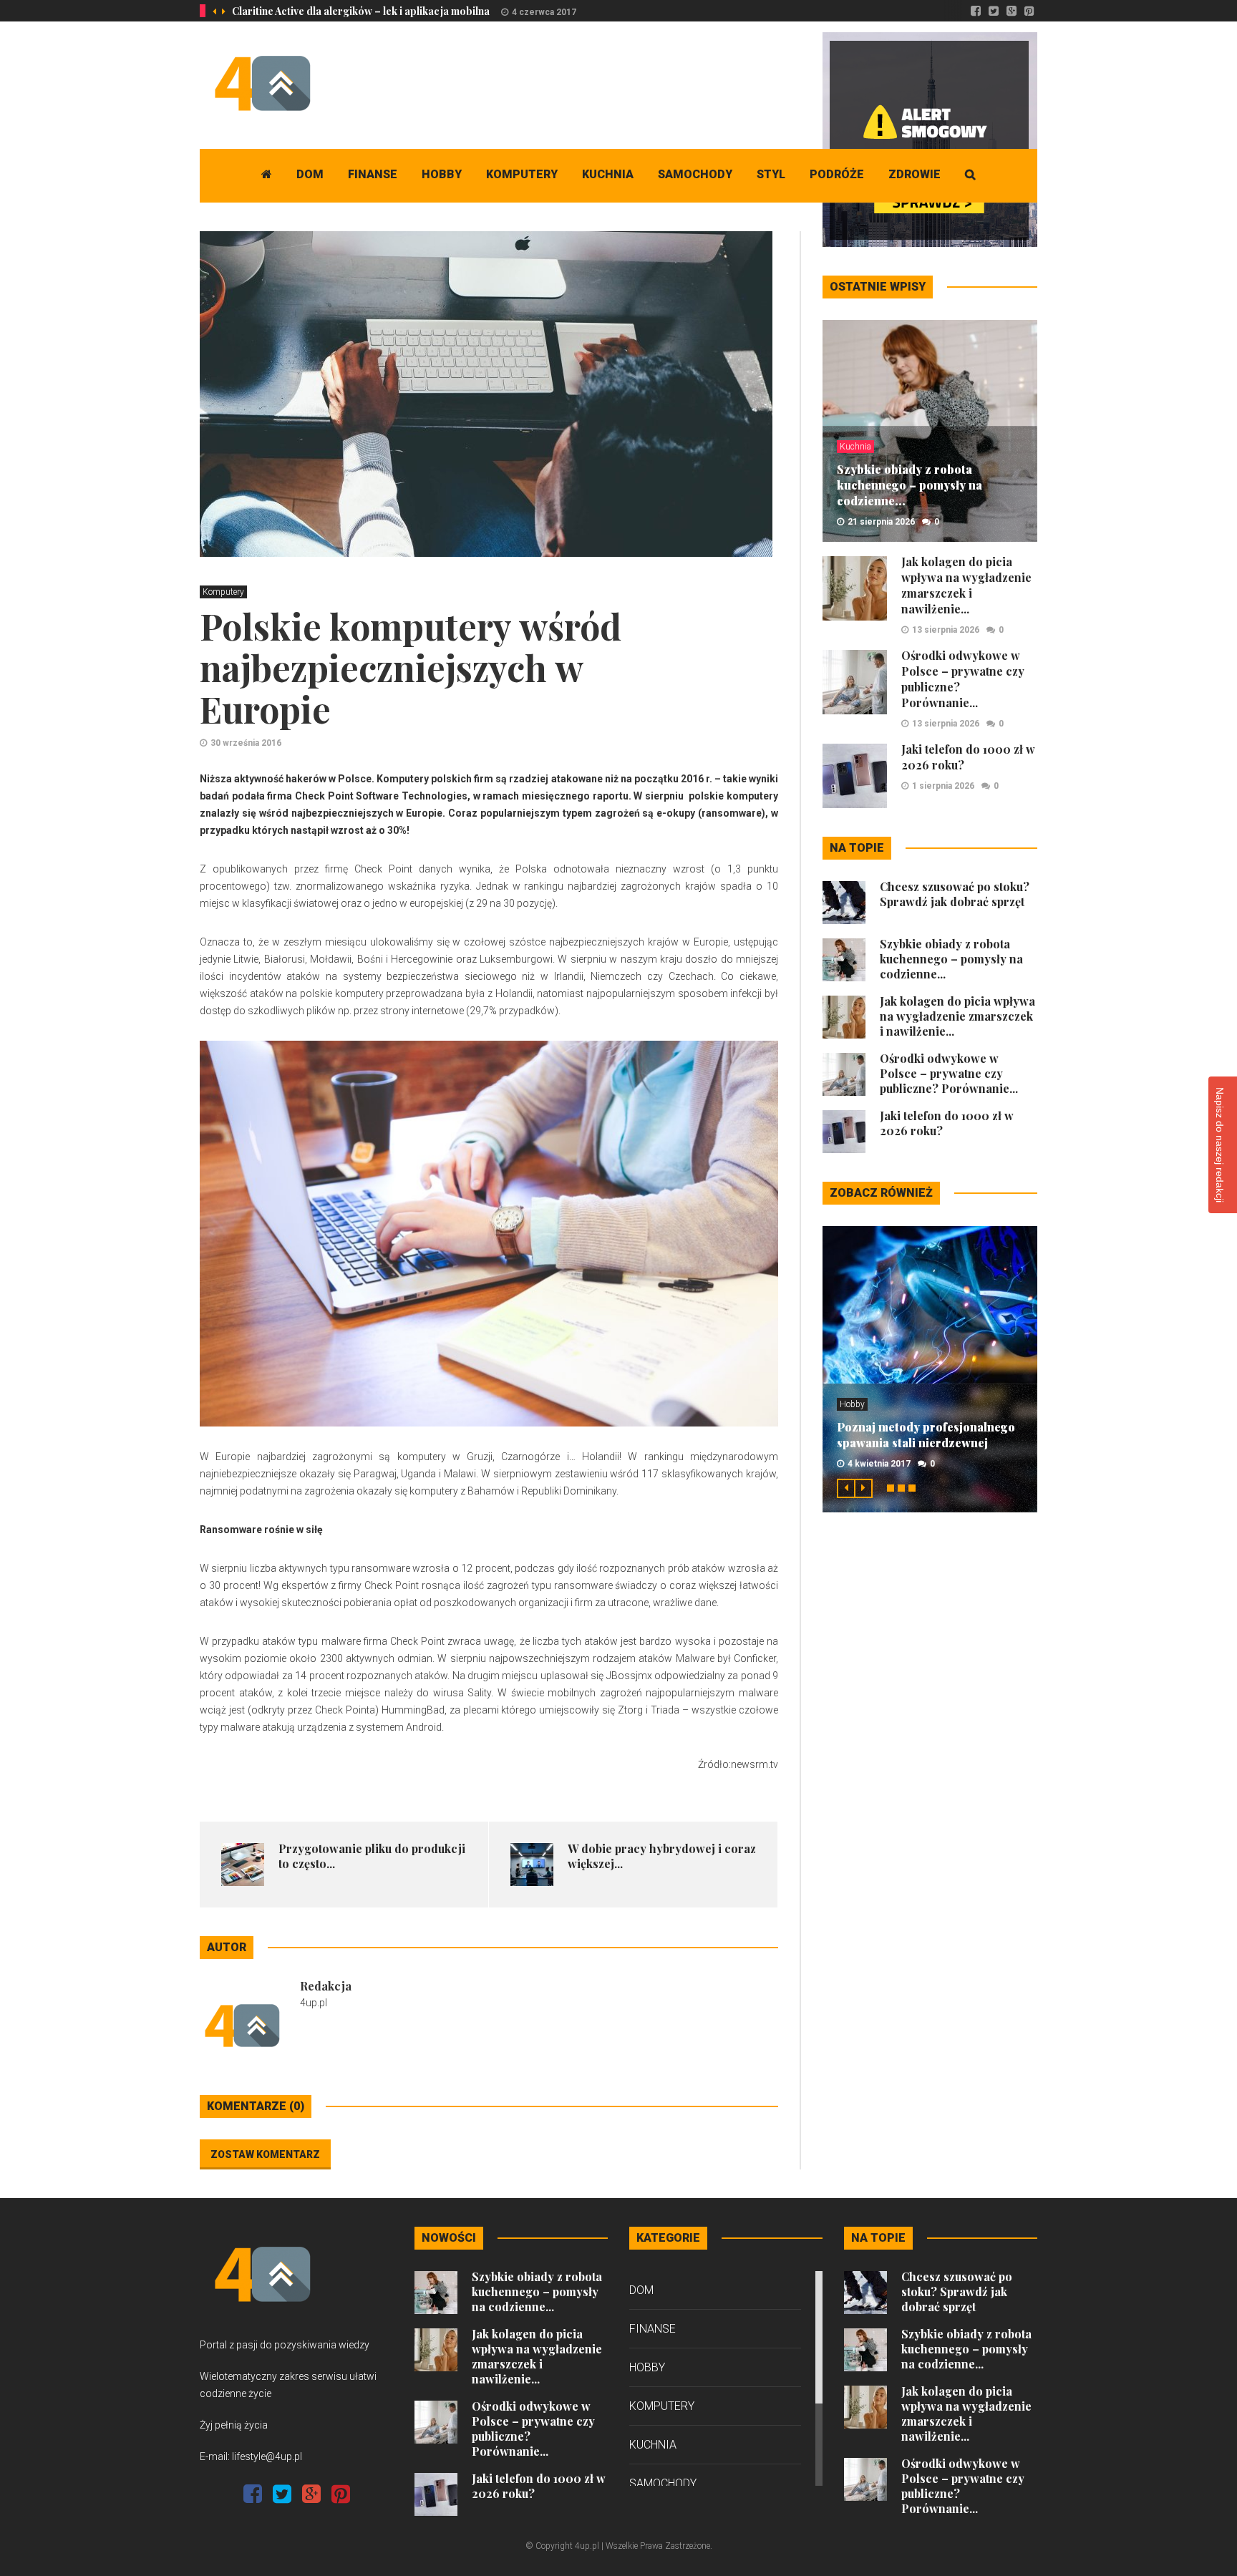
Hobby (442, 174)
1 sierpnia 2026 (943, 786)
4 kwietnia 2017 (879, 1464)
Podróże (837, 174)
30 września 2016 (246, 743)
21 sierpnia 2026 (881, 522)
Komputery (522, 174)
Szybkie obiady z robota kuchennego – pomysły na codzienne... (909, 485)
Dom (310, 174)
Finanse (373, 174)
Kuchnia (608, 174)
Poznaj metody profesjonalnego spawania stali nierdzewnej (926, 1435)
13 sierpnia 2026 (946, 630)
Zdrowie (915, 174)
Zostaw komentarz (265, 2154)
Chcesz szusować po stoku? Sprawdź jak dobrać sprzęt (955, 894)
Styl (771, 174)
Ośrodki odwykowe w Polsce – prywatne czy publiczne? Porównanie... (949, 1073)
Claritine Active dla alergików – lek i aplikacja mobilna (361, 11)
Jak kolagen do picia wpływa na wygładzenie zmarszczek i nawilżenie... (966, 585)
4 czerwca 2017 (544, 12)
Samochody (695, 174)
